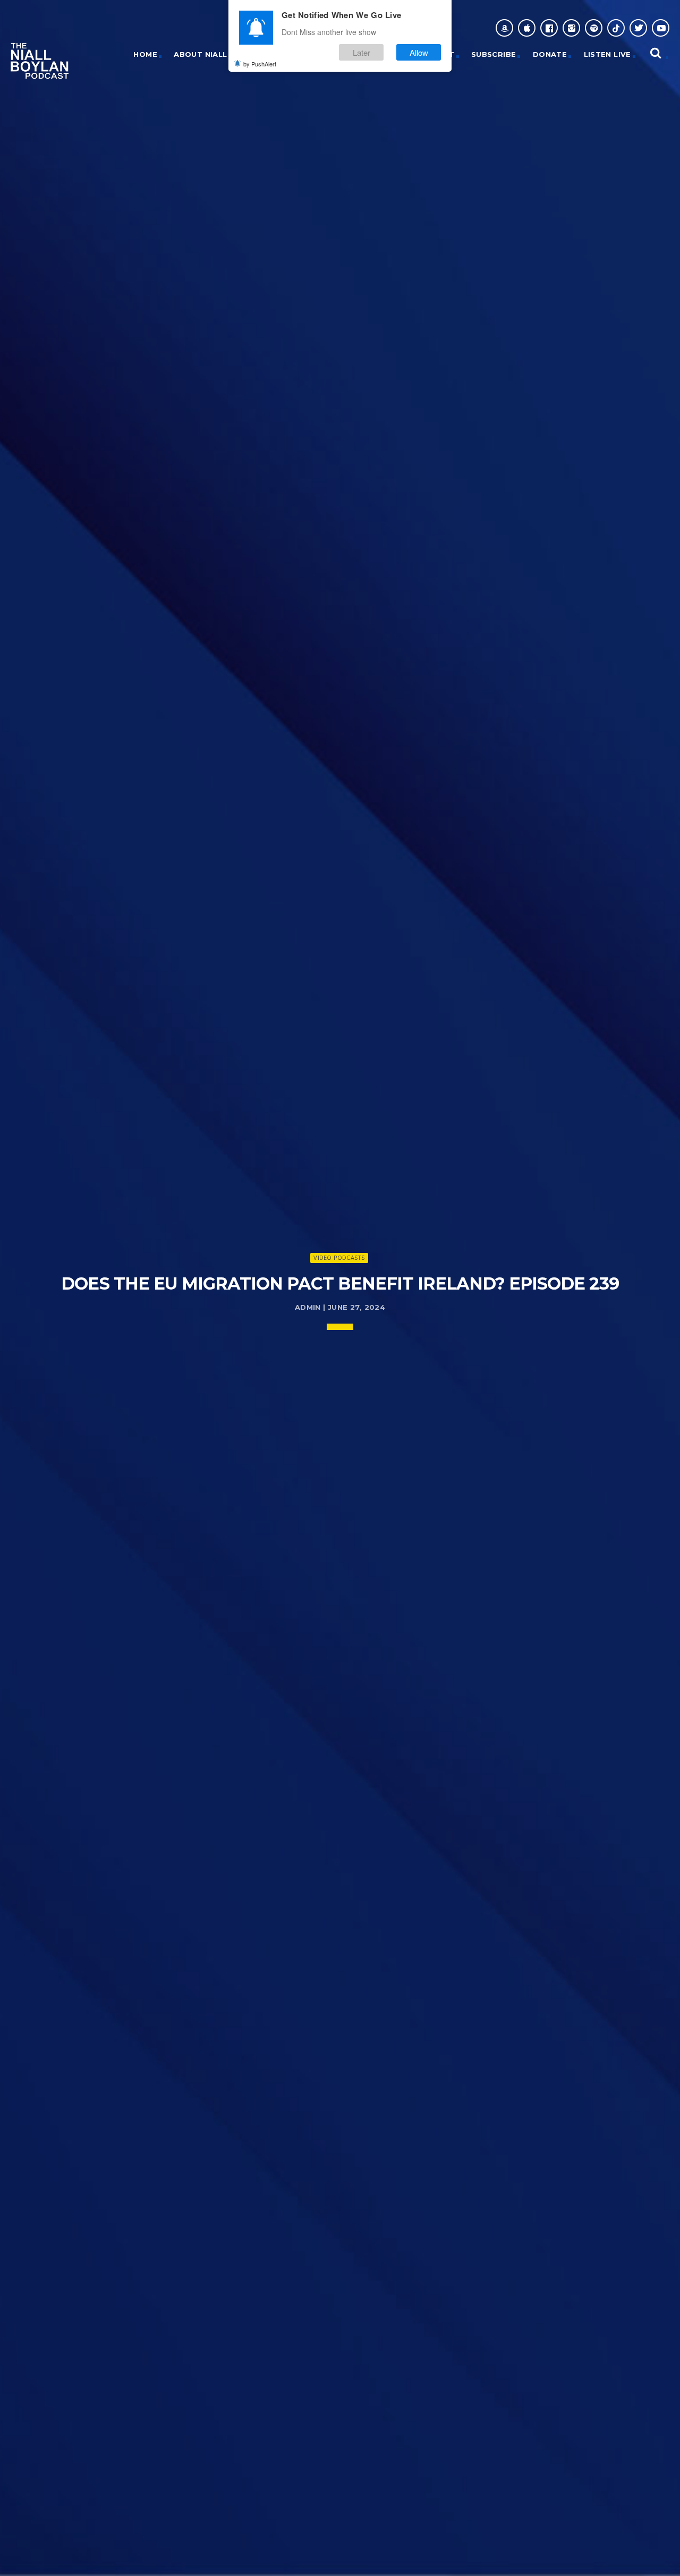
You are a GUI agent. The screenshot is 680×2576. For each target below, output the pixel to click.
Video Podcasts (339, 1257)
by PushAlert (260, 64)
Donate (550, 54)
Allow (419, 52)
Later (362, 52)
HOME (145, 54)
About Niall (200, 54)
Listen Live (607, 54)
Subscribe (494, 54)
